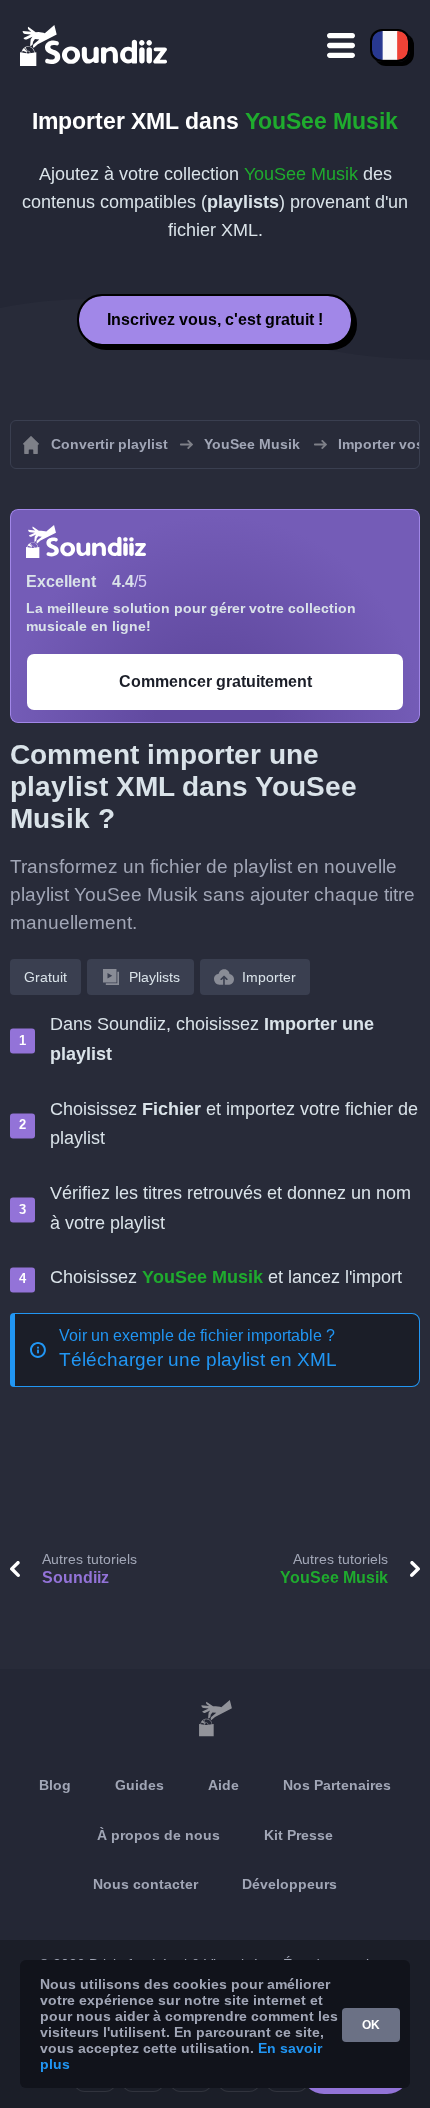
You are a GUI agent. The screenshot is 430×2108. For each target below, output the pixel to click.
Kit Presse (298, 1835)
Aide (223, 1785)
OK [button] (371, 2025)
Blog (55, 1785)
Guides (139, 1785)
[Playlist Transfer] (95, 45)
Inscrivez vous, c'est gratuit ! (215, 319)
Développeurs (289, 1884)
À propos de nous (158, 1835)
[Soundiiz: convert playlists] (215, 1719)
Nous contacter (145, 1884)
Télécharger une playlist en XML (198, 1359)
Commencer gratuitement (215, 681)
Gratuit (45, 977)
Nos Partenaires (337, 1785)
